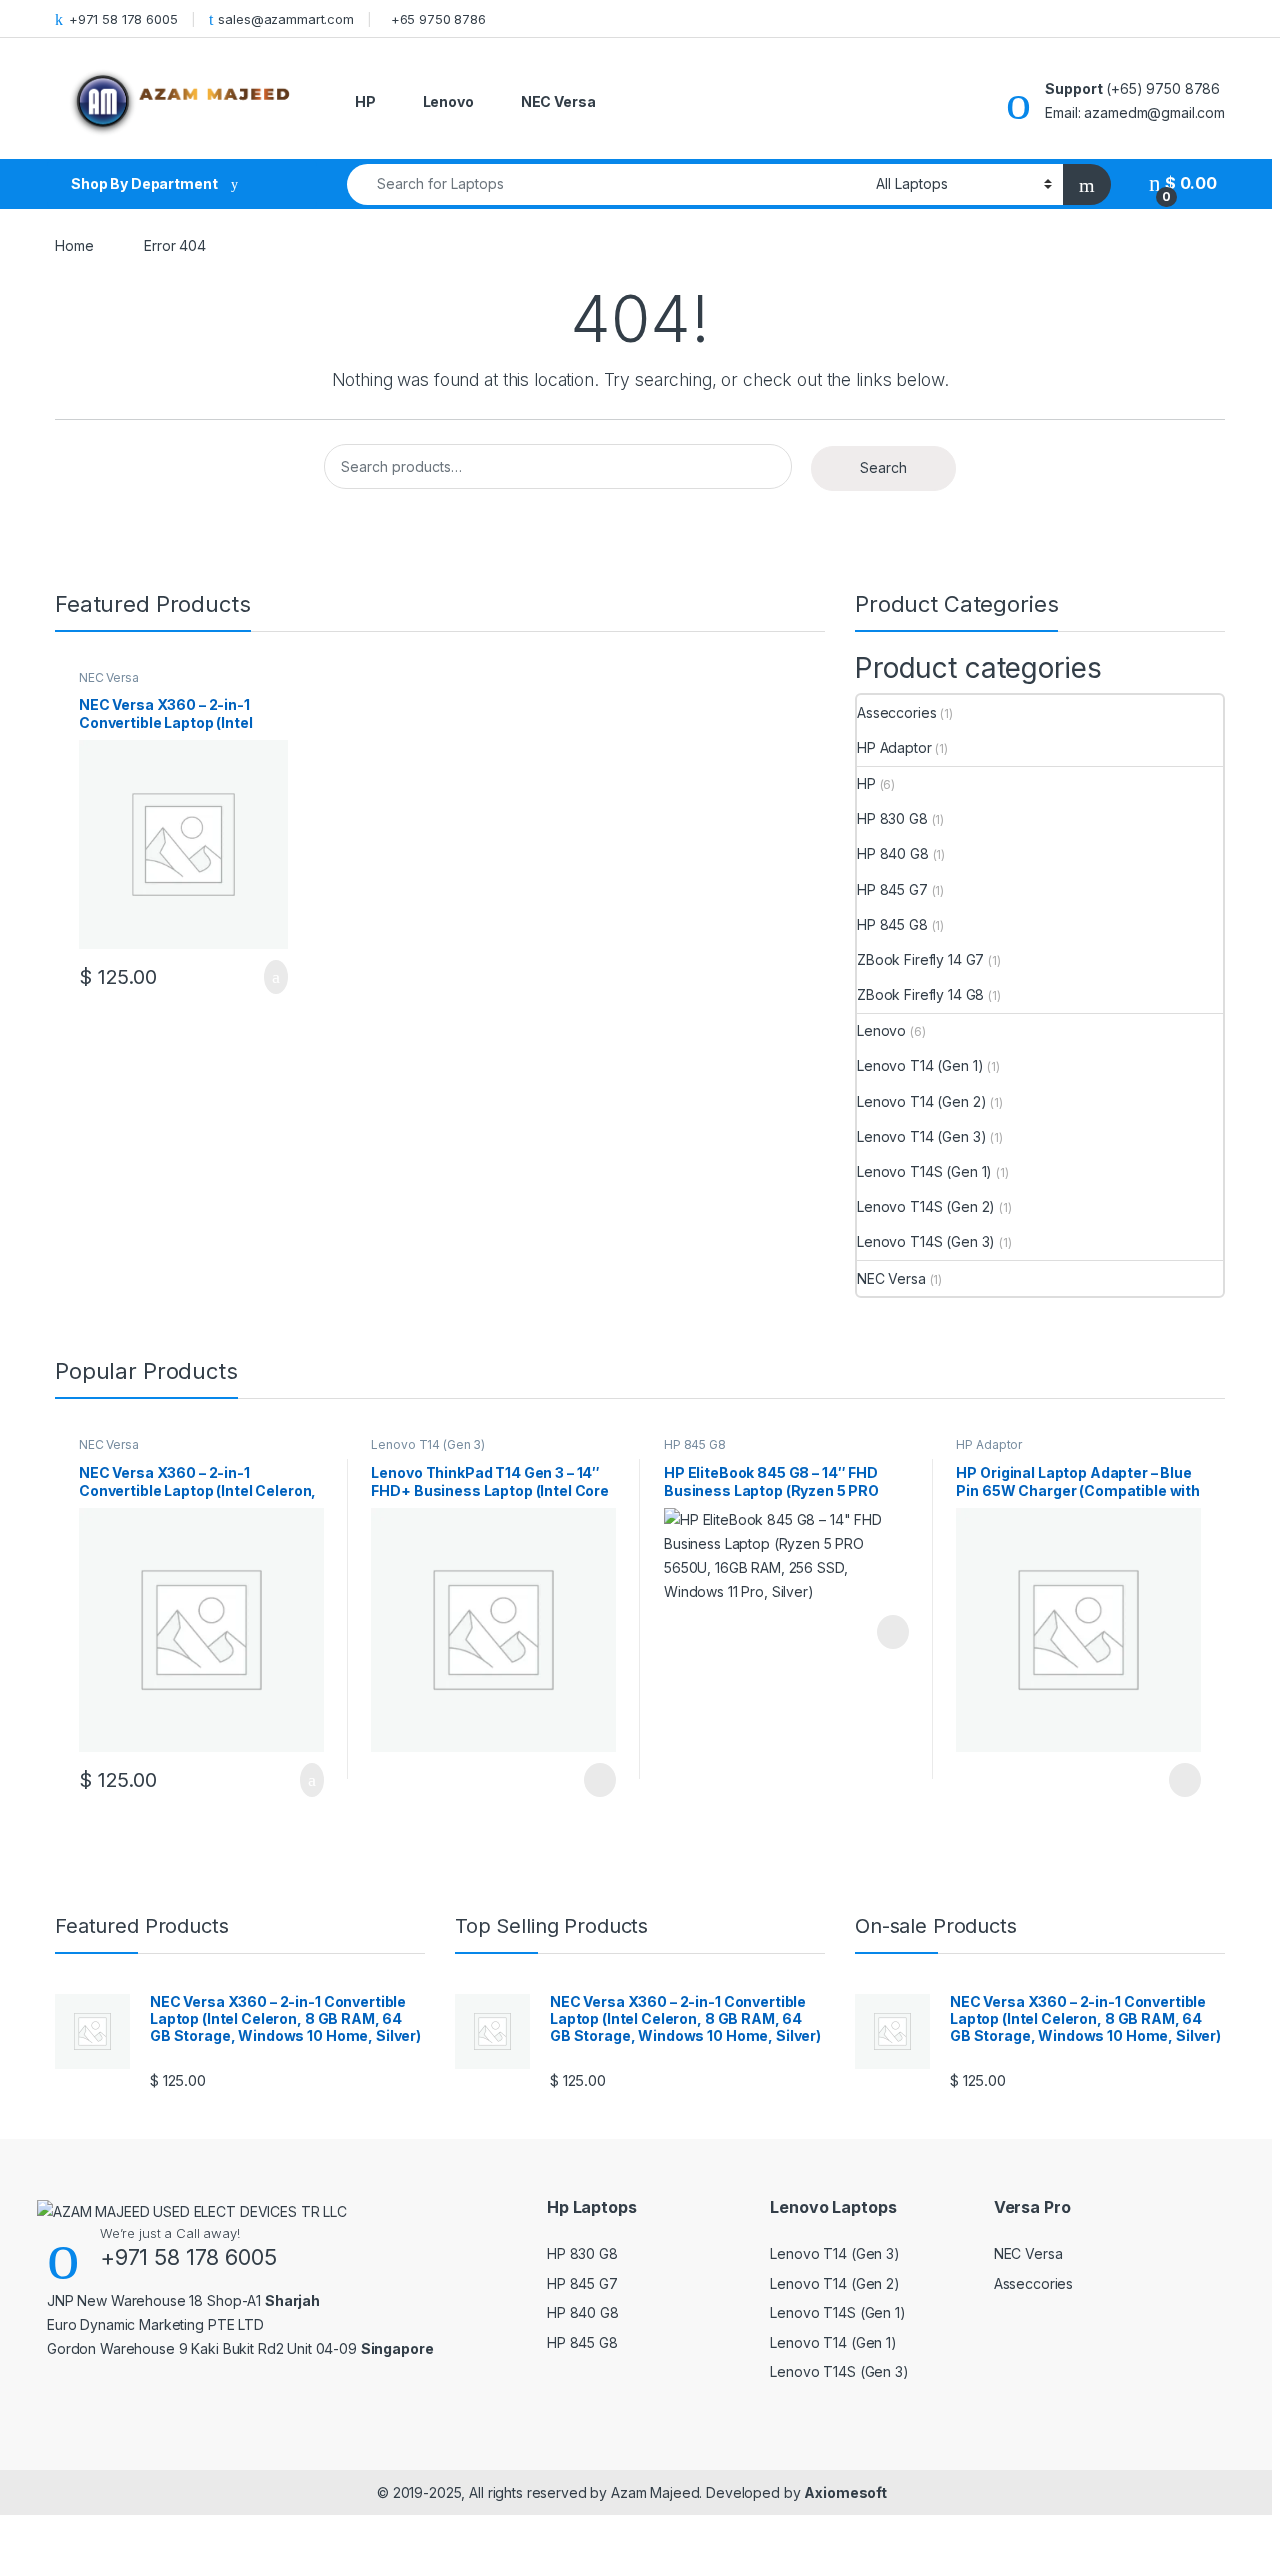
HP (365, 101)
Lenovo (448, 101)
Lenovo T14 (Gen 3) (921, 1136)
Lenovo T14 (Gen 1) (920, 1065)
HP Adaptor (894, 747)
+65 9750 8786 (438, 19)
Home (74, 245)
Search (883, 467)
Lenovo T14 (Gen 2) (921, 1101)
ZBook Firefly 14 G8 (920, 994)
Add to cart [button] (274, 977)
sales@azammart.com (285, 19)
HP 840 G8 (893, 853)
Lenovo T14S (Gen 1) (924, 1171)
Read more (599, 1780)
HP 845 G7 (892, 889)
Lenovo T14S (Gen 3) (926, 1241)
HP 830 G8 (892, 818)
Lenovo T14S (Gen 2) (926, 1206)
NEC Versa (558, 101)
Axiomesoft (845, 2492)
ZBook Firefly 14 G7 (920, 959)
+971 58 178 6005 (123, 19)
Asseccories (896, 712)
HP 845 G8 (892, 924)
